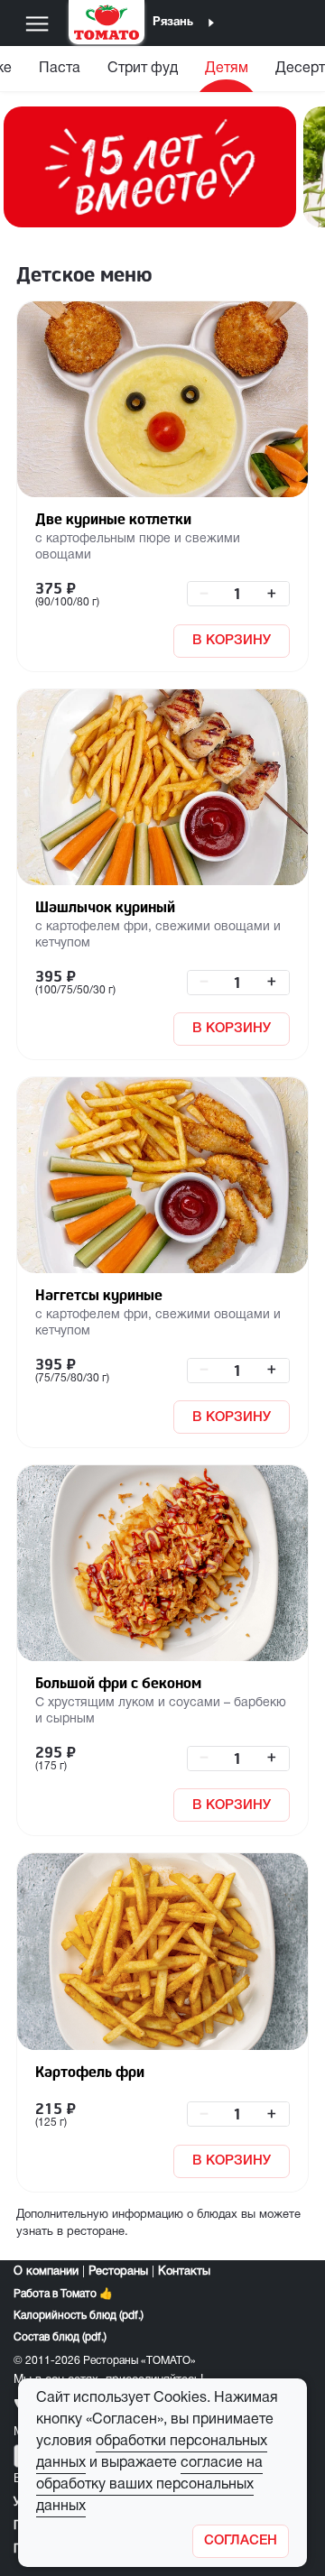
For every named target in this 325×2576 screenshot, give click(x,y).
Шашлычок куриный (105, 907)
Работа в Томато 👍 (63, 2294)
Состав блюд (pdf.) (60, 2337)
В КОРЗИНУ (232, 641)
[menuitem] (60, 73)
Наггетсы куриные (99, 1295)
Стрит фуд (143, 69)
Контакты (184, 2272)
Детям (227, 69)
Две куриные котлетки (113, 519)
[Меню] (37, 23)
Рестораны (118, 2272)
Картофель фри (90, 2072)
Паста (60, 69)
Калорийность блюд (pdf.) (79, 2316)
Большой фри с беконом (118, 1683)
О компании (46, 2272)
